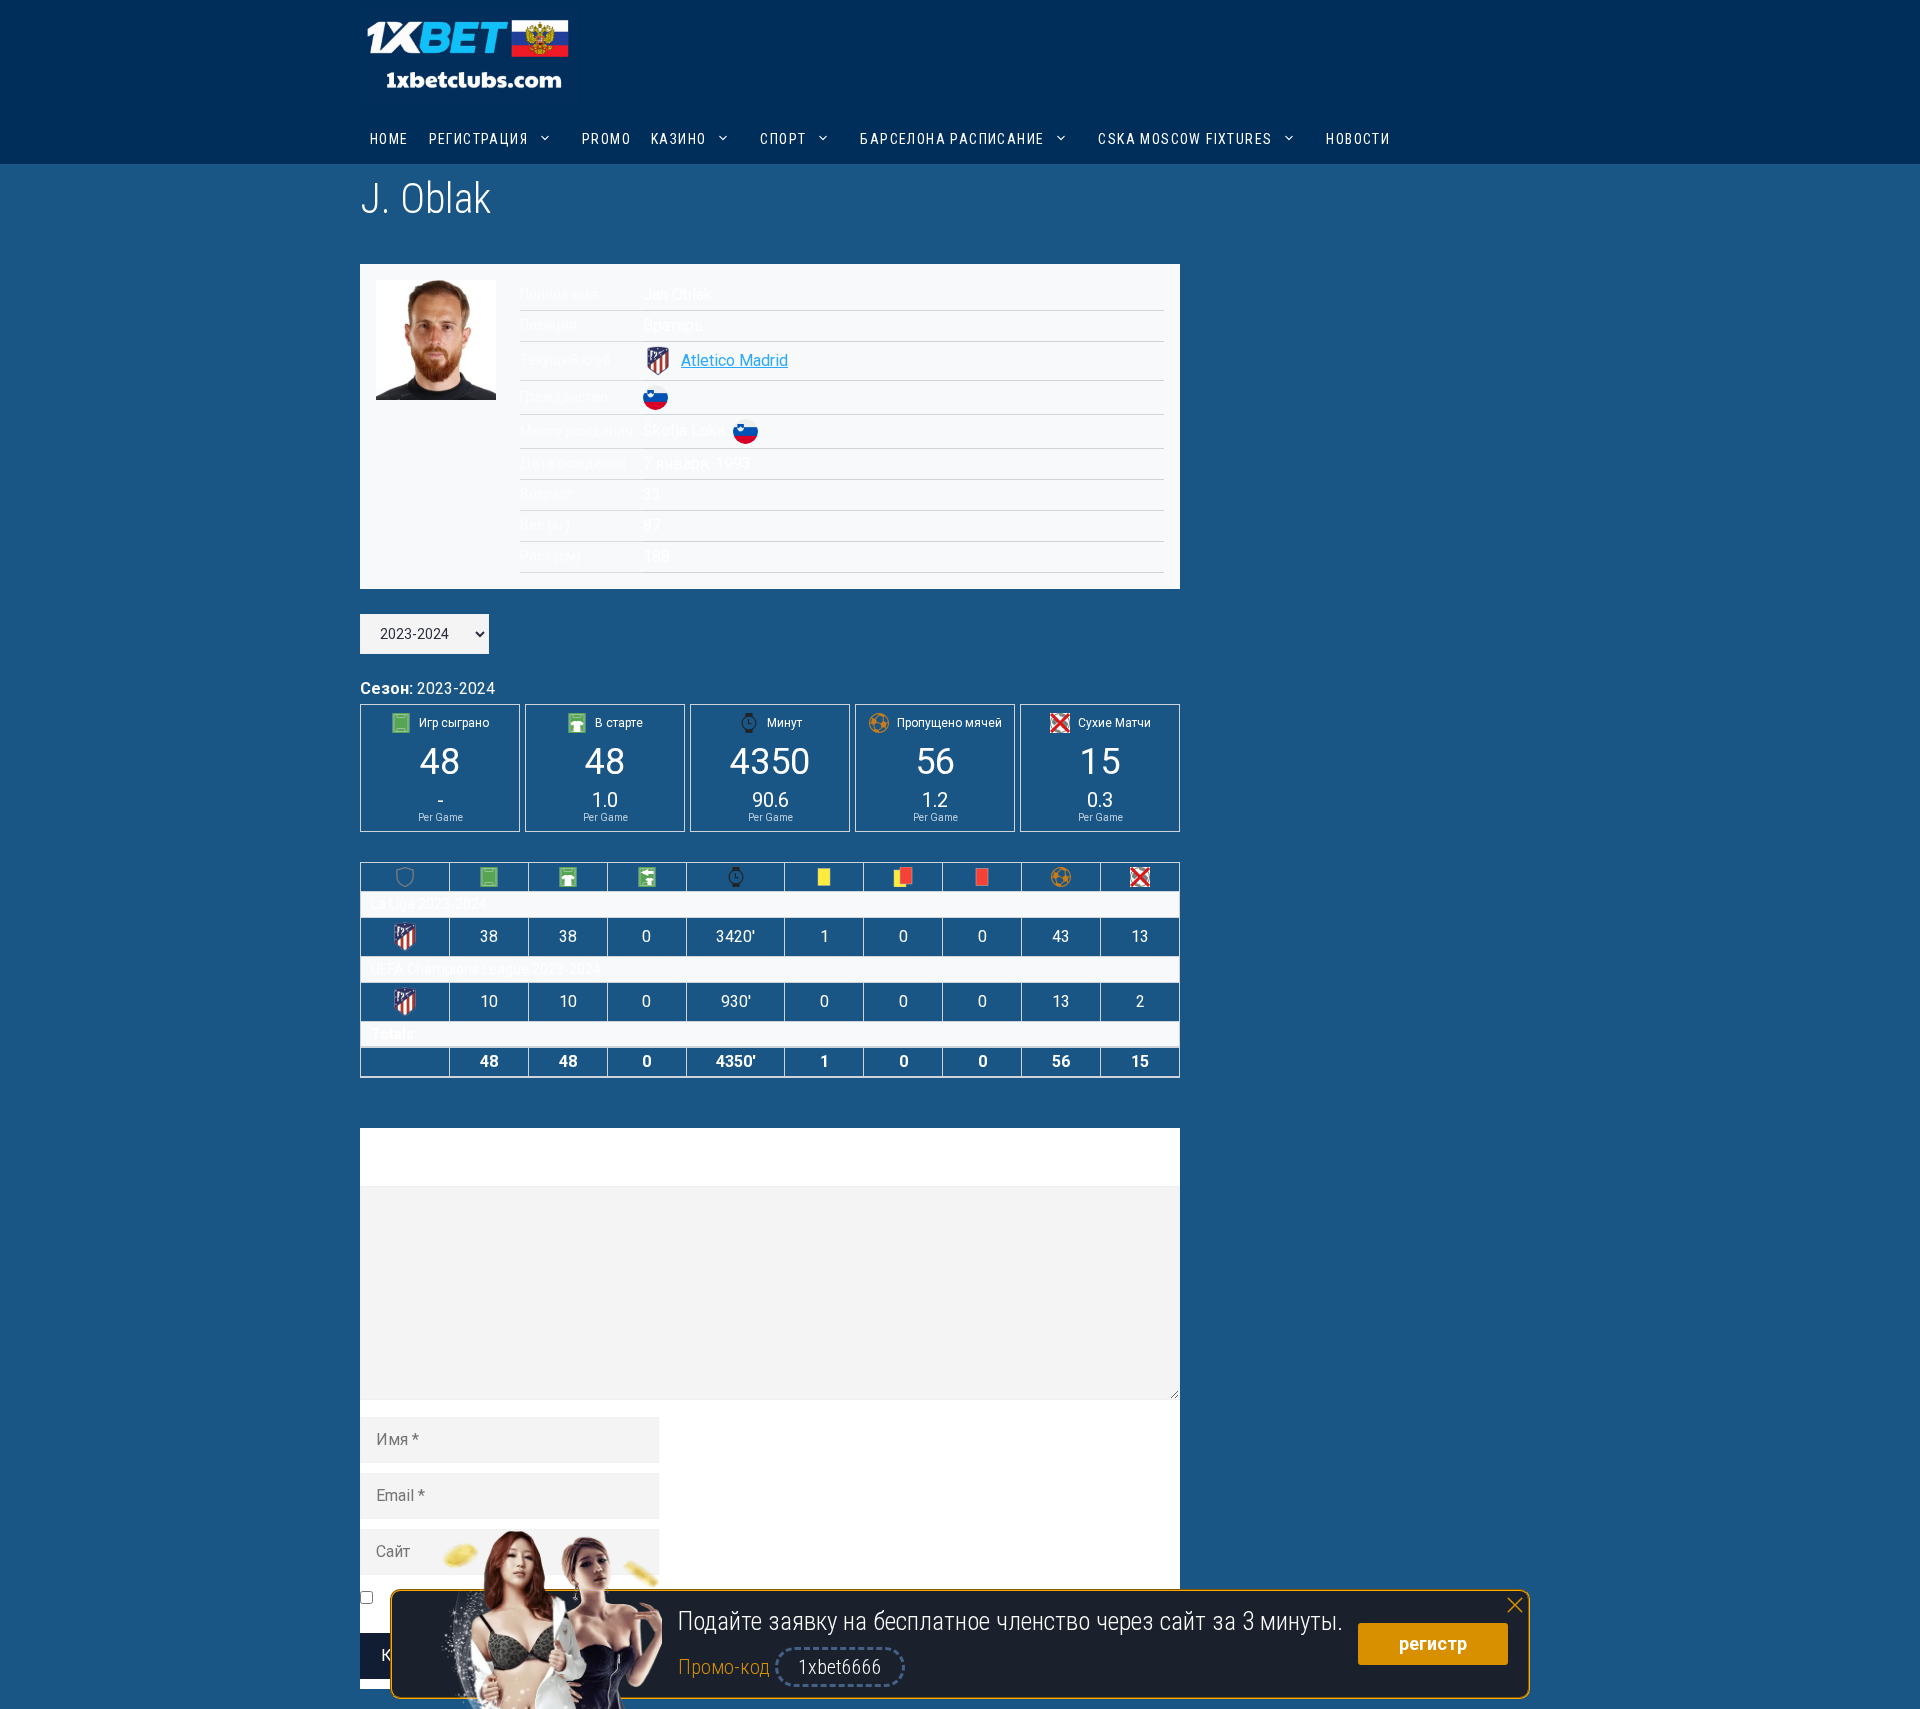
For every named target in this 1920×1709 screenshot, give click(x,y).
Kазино (678, 139)
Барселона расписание (952, 139)
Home (389, 139)
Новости (1358, 139)
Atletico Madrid (734, 360)
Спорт (783, 139)
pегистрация (478, 139)
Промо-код (726, 1667)
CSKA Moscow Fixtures (1185, 139)
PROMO (606, 139)
